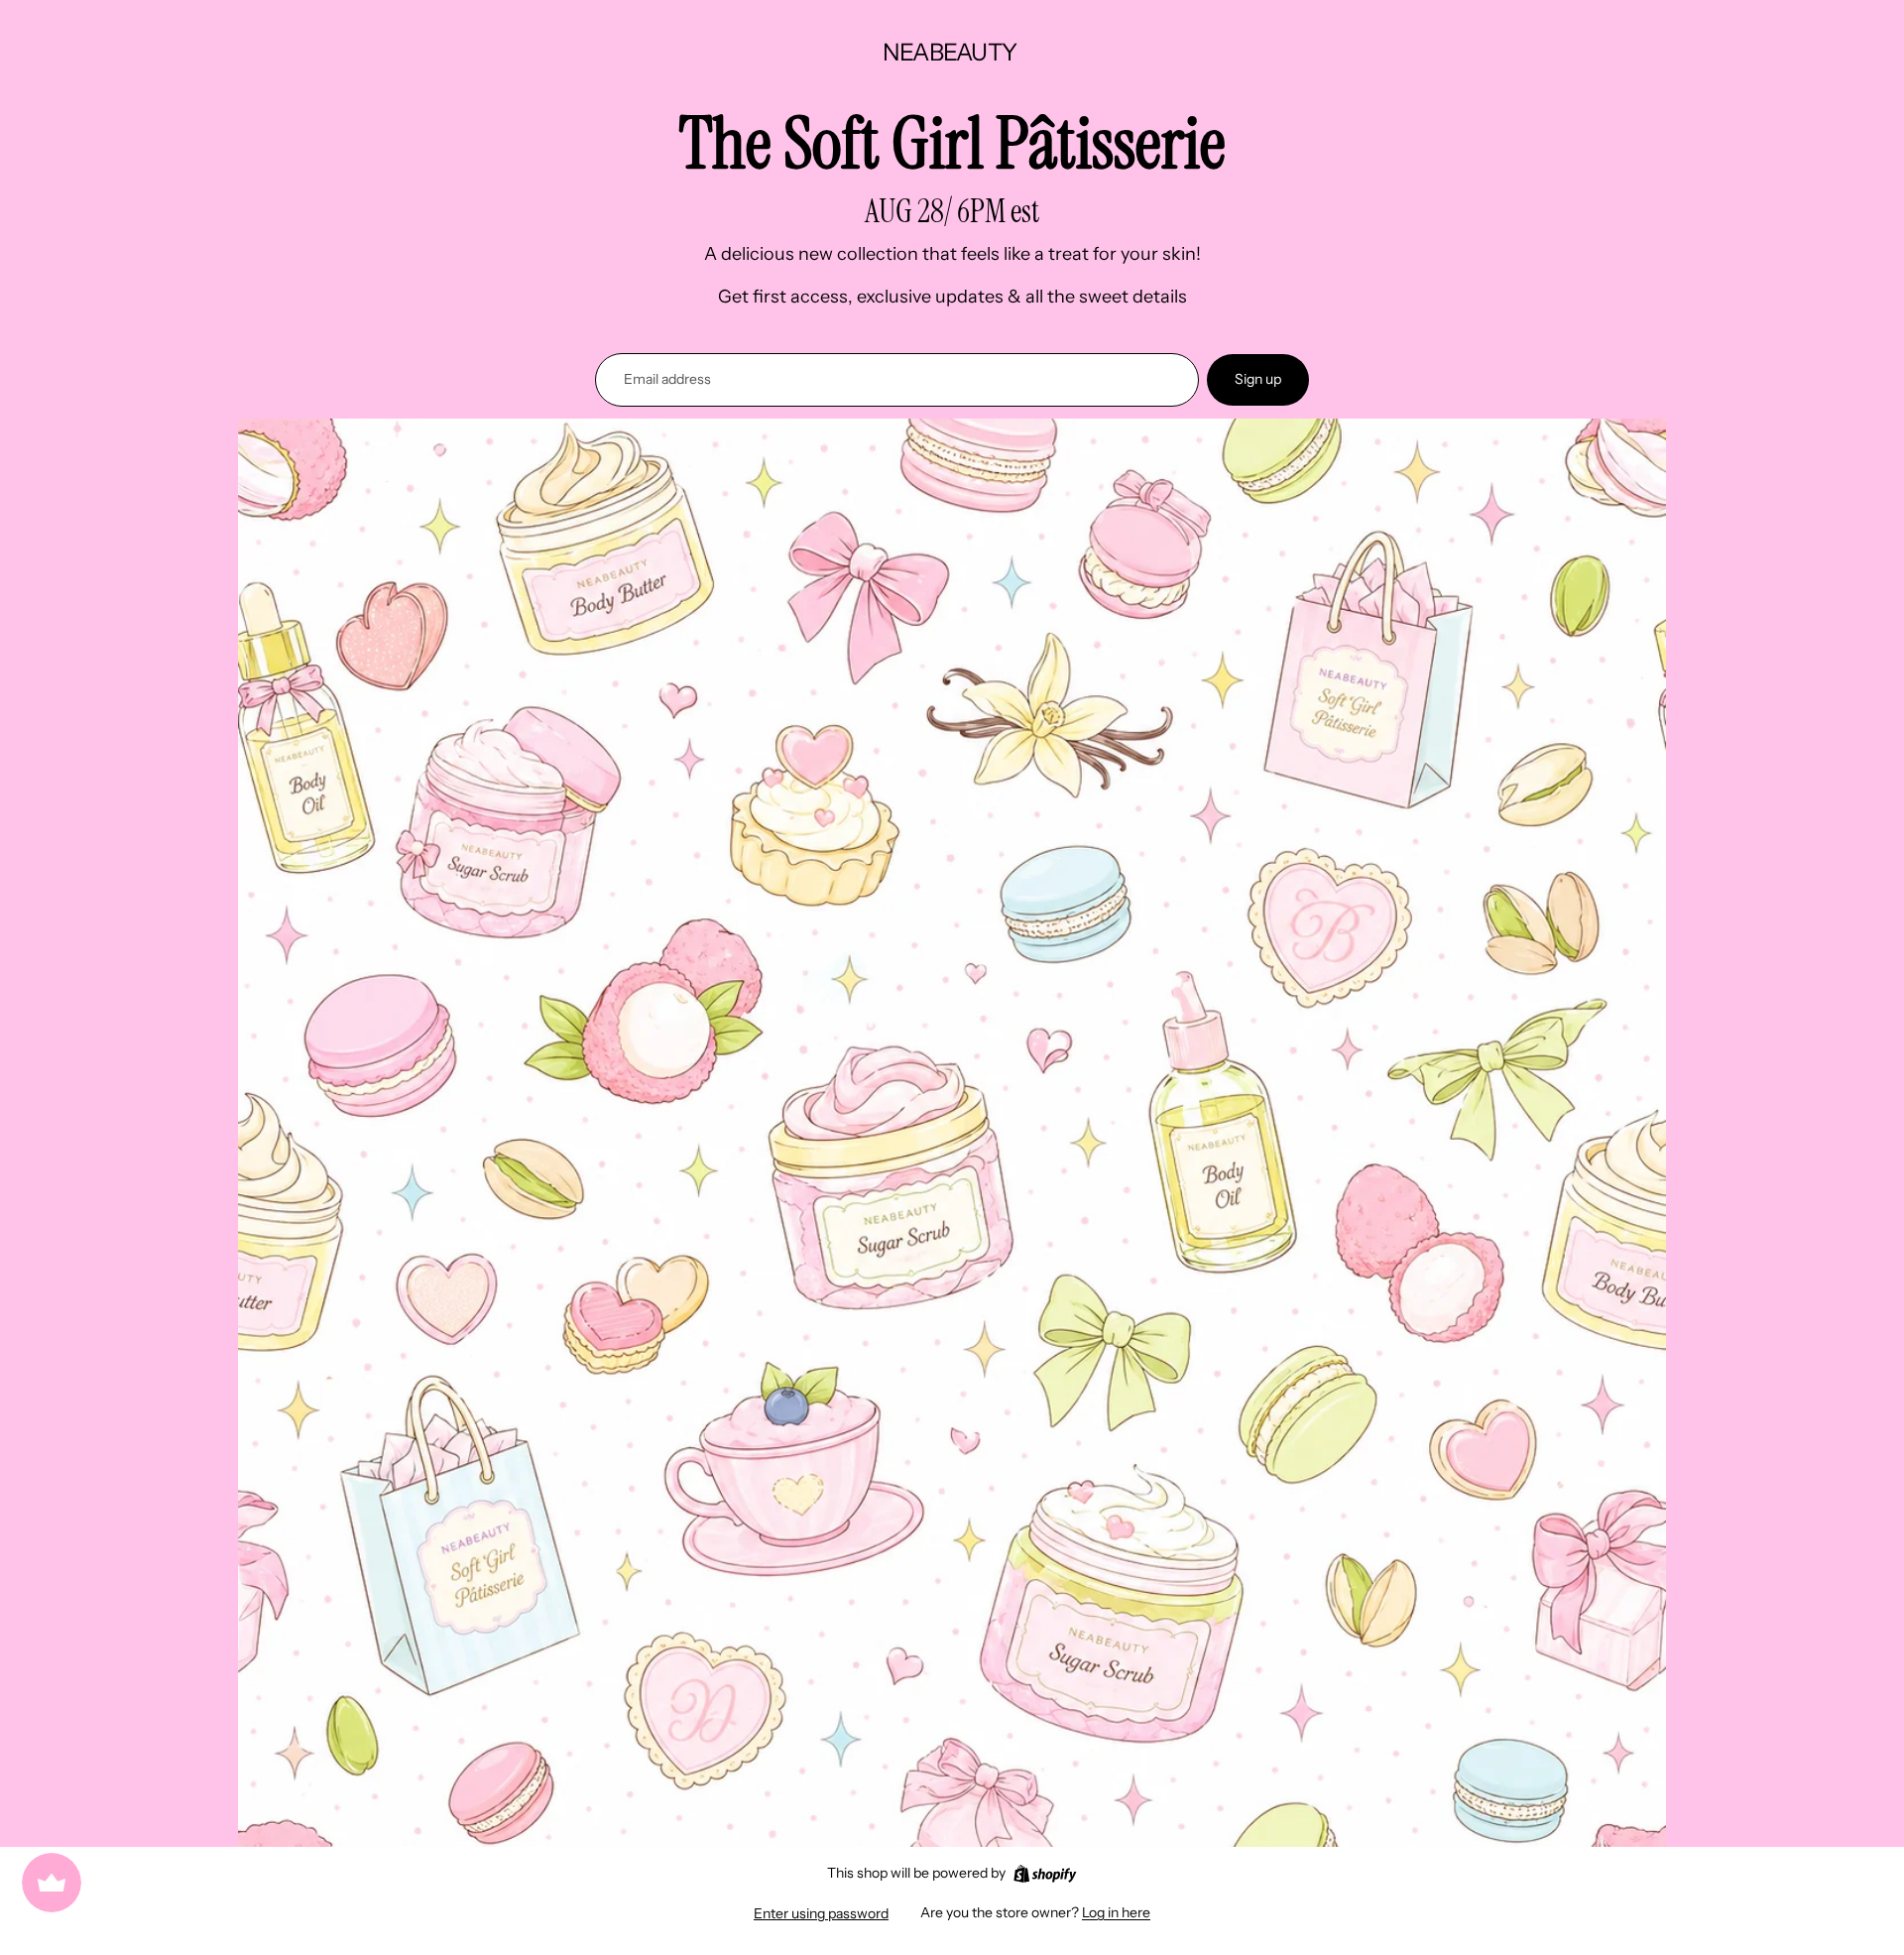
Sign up (1258, 379)
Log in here (1116, 1912)
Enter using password (821, 1913)
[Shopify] (1045, 1874)
